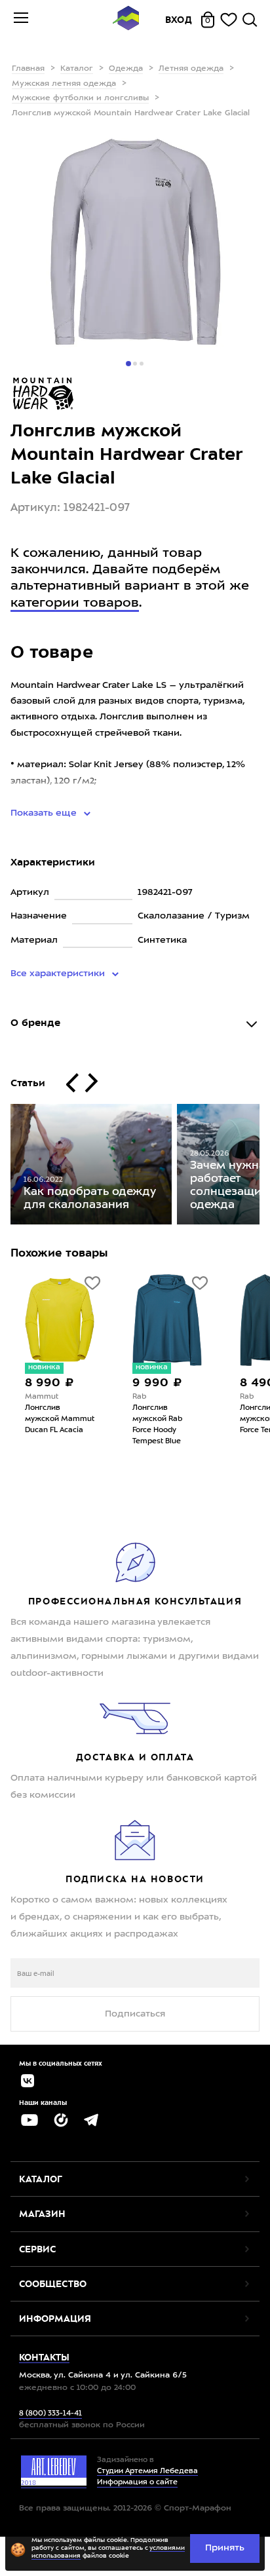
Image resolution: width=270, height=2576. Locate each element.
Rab (139, 1397)
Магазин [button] (42, 2214)
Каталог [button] (41, 2179)
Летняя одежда (191, 69)
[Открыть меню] (21, 20)
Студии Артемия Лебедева (147, 2472)
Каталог (77, 69)
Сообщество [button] (53, 2284)
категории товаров (75, 603)
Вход (179, 20)
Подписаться (135, 2014)
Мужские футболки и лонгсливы (80, 98)
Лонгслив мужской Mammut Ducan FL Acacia (60, 1419)
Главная (28, 69)
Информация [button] (55, 2319)
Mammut (42, 1397)
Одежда (126, 69)
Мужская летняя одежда (64, 84)
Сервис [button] (37, 2249)
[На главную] (126, 20)
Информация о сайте (137, 2483)
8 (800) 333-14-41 (50, 2414)
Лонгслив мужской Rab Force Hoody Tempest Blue (157, 1425)
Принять (225, 2548)
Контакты (44, 2357)
